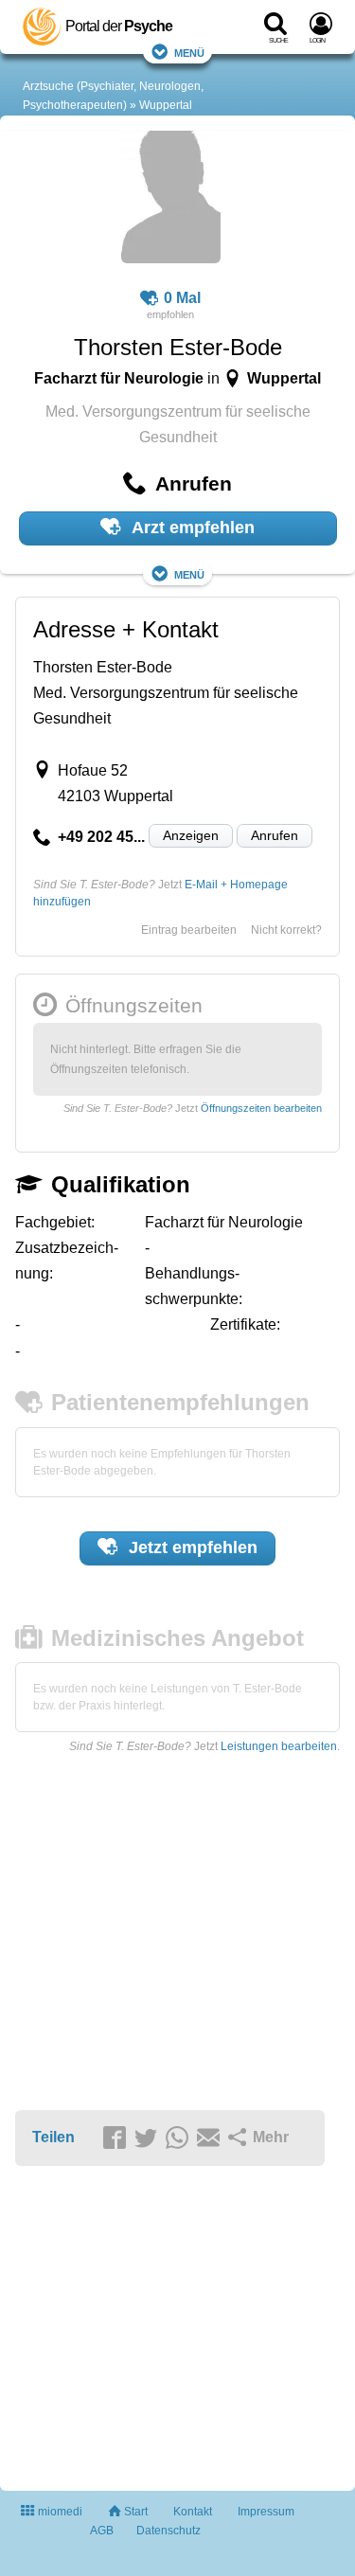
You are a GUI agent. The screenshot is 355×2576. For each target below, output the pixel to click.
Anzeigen (191, 835)
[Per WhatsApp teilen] (180, 2138)
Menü (189, 52)
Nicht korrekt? (286, 930)
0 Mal (182, 298)
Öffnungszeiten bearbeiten (261, 1108)
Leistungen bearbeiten (279, 1746)
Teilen (53, 2137)
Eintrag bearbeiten (189, 930)
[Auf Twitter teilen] (149, 2138)
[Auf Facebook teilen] (117, 2138)
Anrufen (275, 835)
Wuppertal (166, 105)
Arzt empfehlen (191, 528)
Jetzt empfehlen (191, 1547)
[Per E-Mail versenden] (211, 2138)
